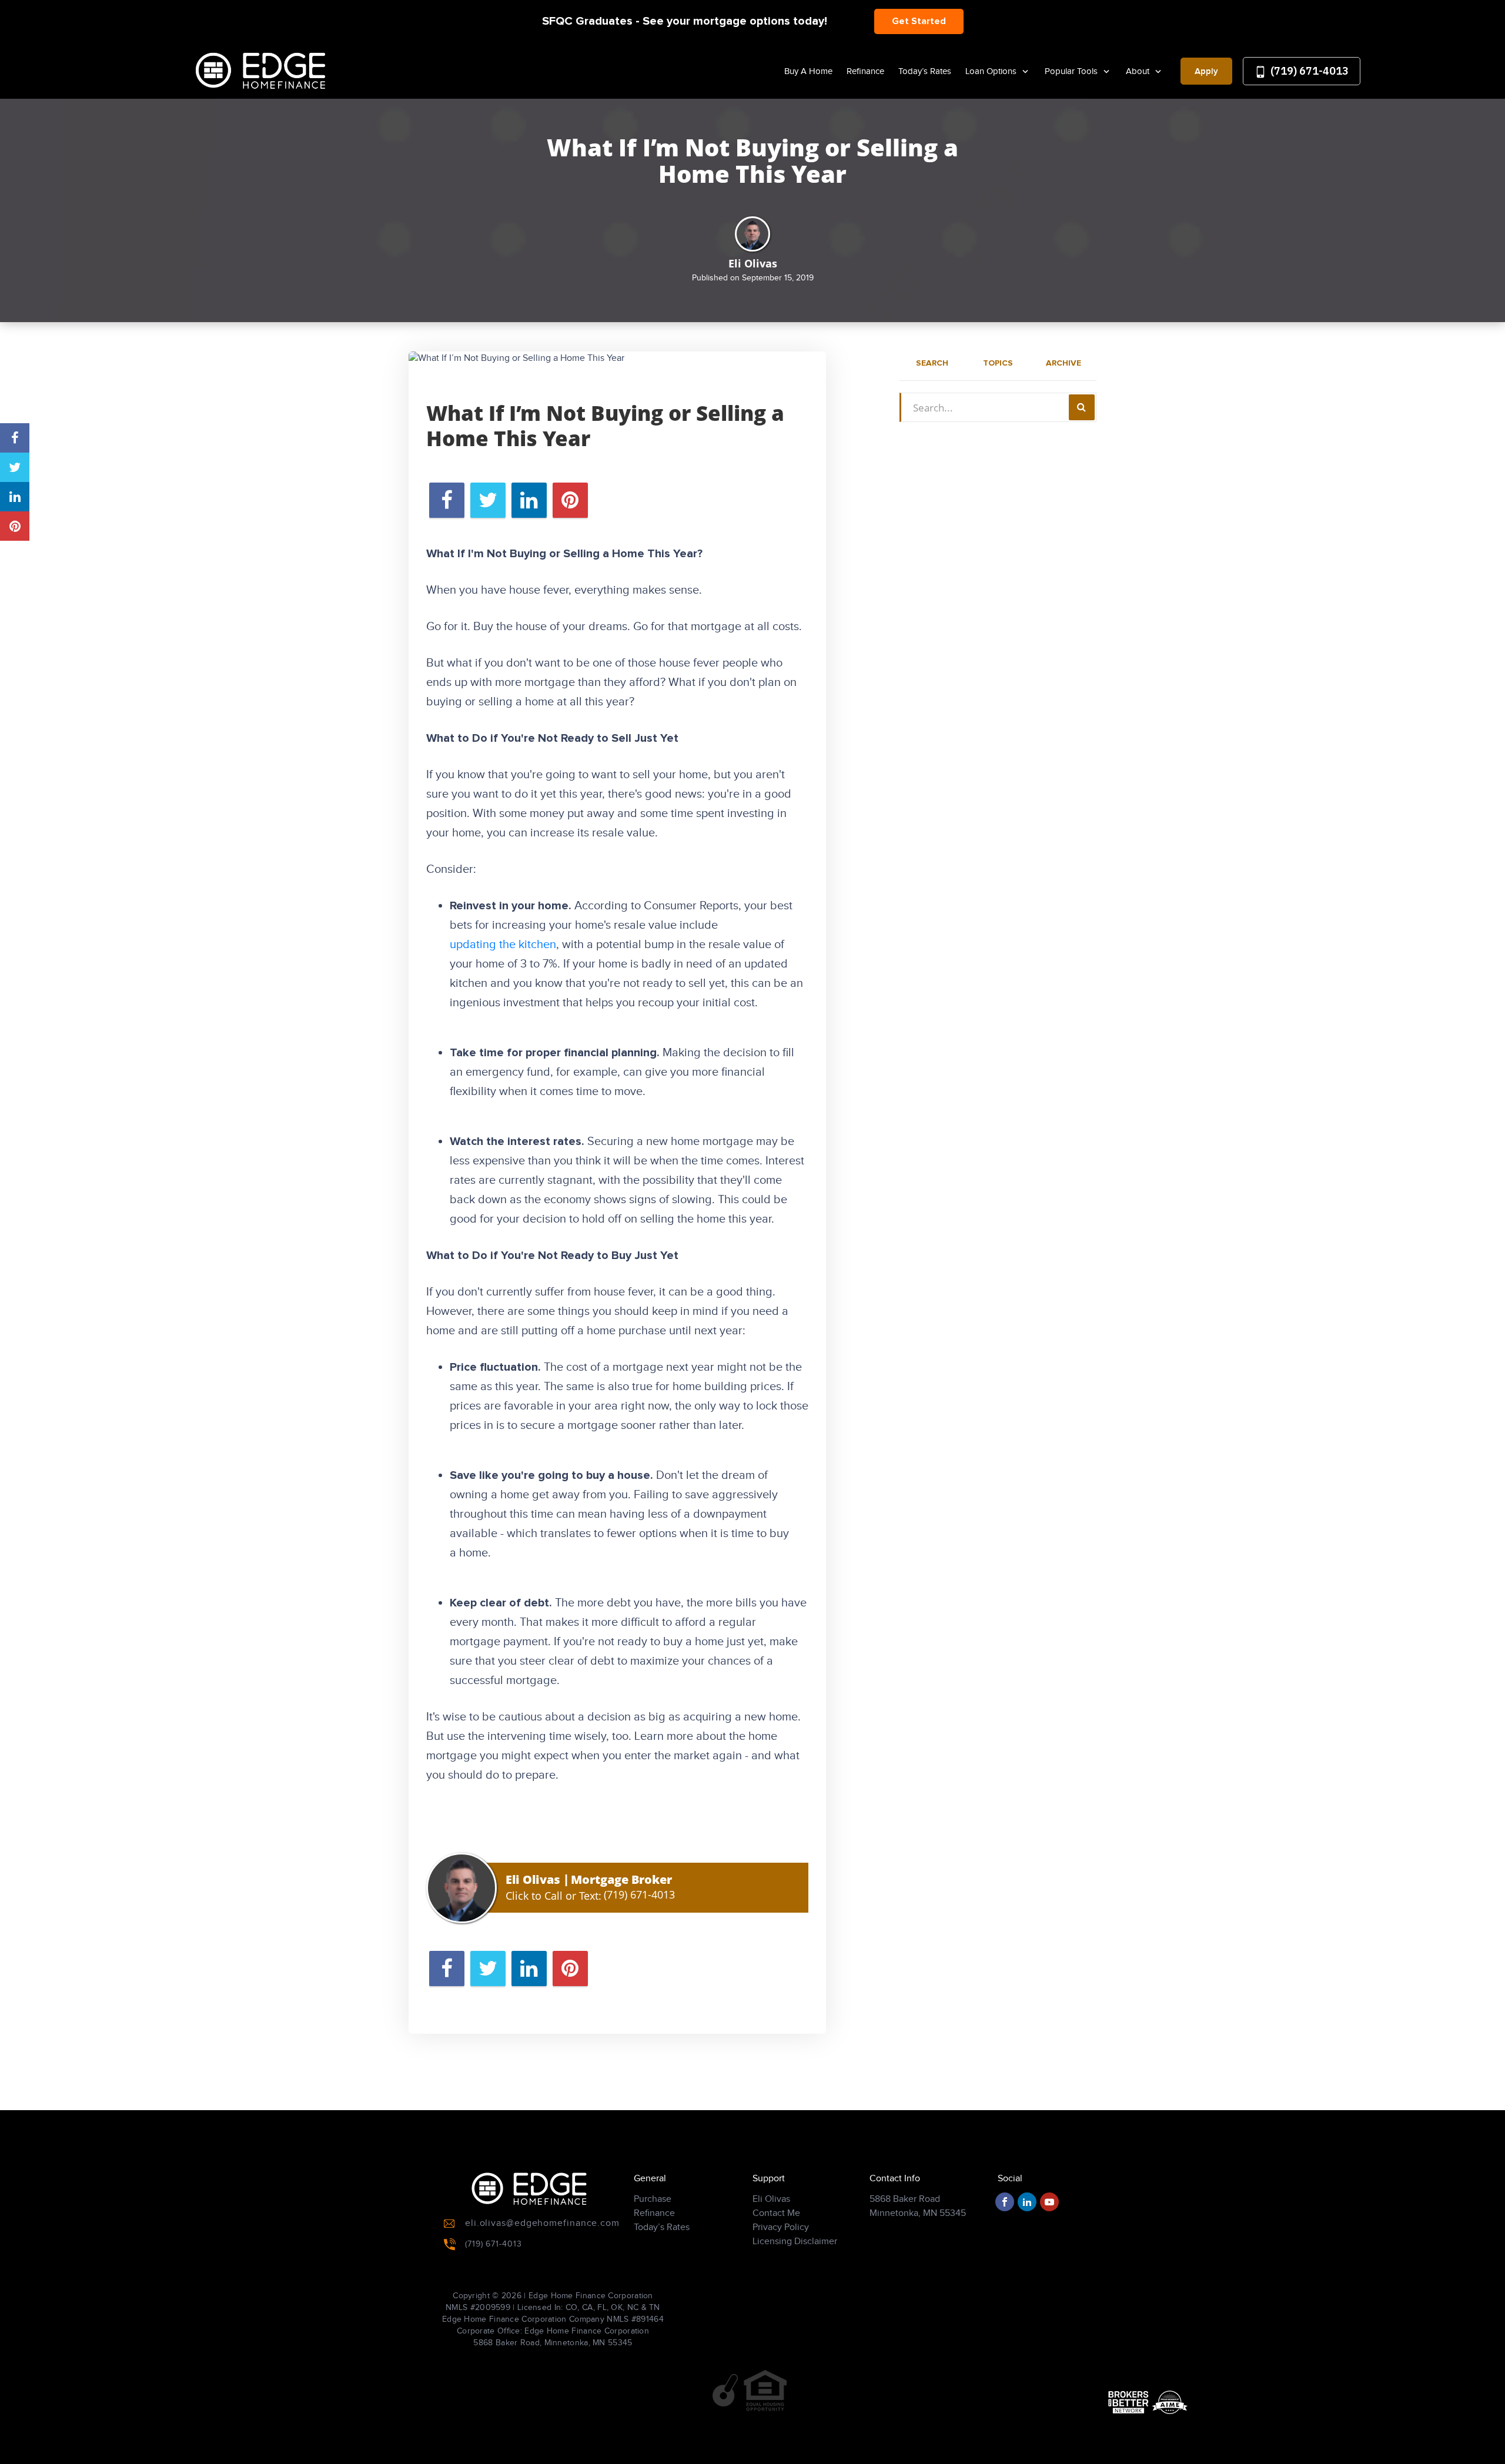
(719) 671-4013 (1308, 71)
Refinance (865, 71)
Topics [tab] (998, 363)
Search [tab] (932, 363)
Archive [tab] (1063, 363)
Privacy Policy (781, 2227)
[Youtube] (1049, 2202)
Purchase (653, 2199)
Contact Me (776, 2213)
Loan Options (992, 71)
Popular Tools (1072, 71)
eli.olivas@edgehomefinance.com (542, 2223)
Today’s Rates (925, 71)
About (1139, 71)
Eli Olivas (771, 2199)
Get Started (919, 21)
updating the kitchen (503, 945)
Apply (1206, 72)
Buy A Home (808, 71)
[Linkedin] (1027, 2202)
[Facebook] (1005, 2202)
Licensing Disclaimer (795, 2242)
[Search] (1082, 407)
